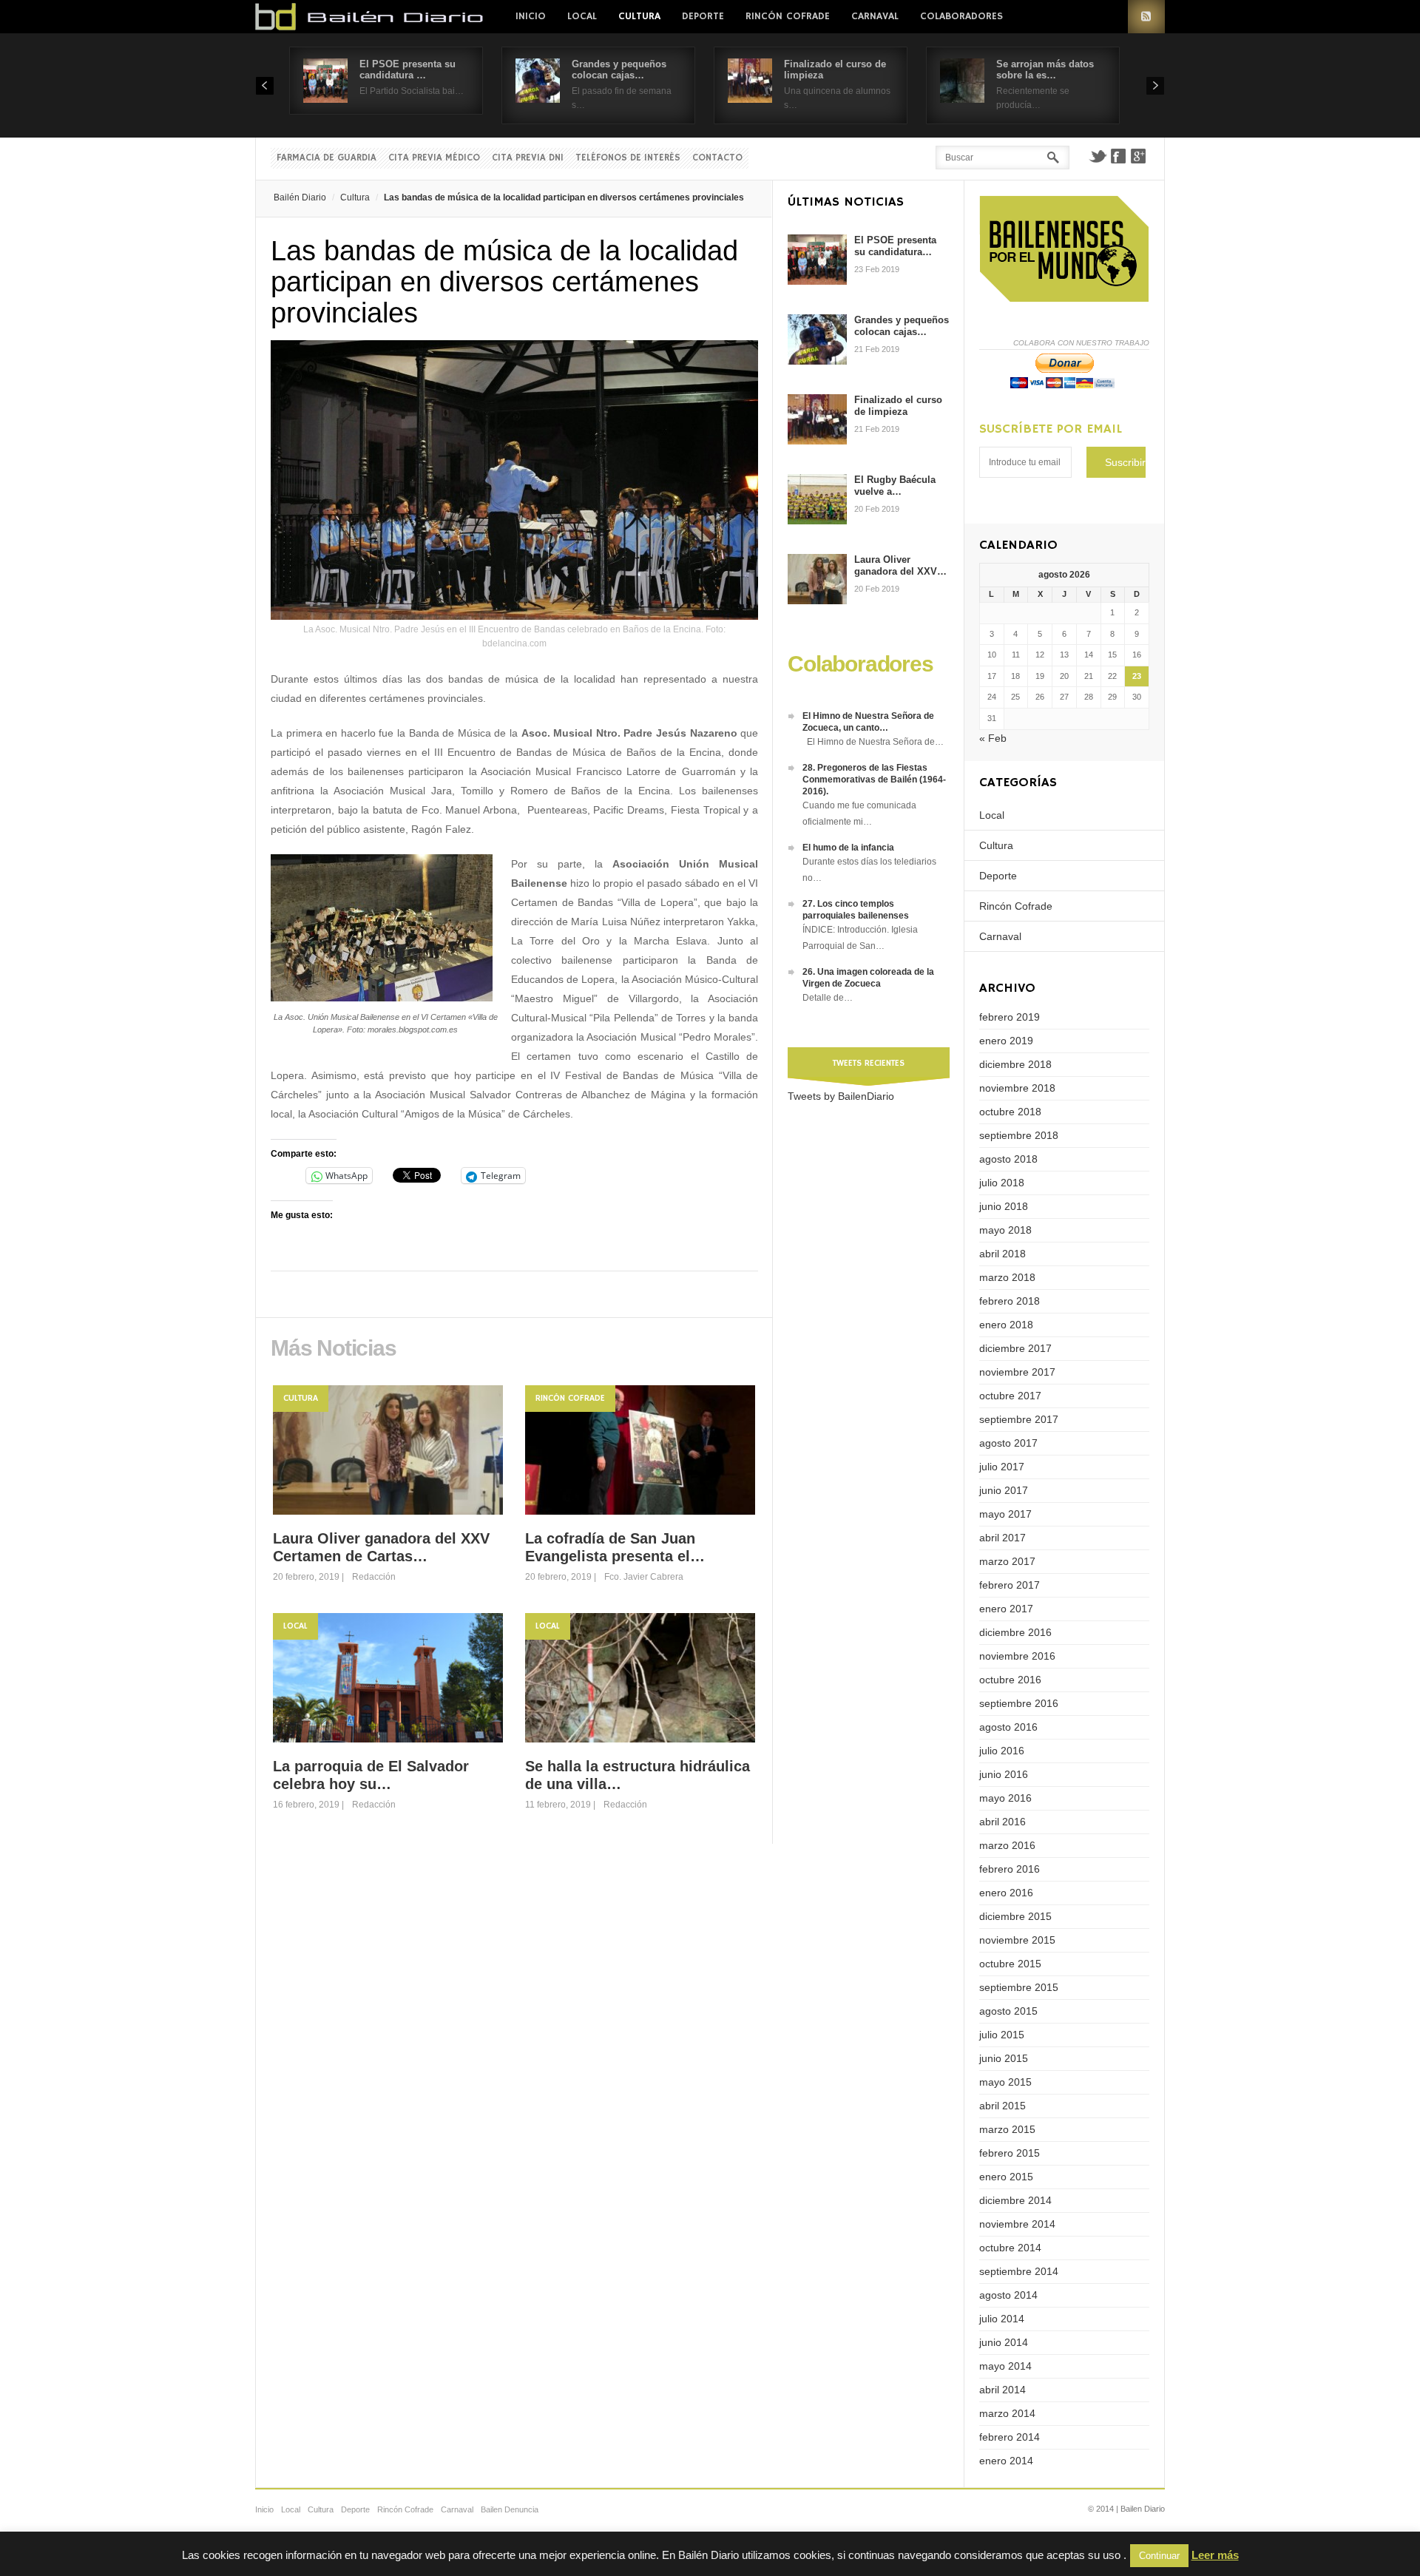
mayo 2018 (1005, 1230)
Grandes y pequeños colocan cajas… (619, 70)
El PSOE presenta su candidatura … (408, 70)
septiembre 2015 (1019, 1987)
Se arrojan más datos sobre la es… (1045, 70)
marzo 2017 (1007, 1561)
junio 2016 (1004, 1774)
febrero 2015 (1010, 2153)
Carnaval (875, 16)
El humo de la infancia (848, 848)
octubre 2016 (1010, 1680)
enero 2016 (1006, 1893)
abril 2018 (1003, 1254)
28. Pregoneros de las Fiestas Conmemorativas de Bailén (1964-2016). (874, 780)
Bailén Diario (300, 197)
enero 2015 (1006, 2177)
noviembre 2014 (1017, 2224)
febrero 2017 (1010, 1585)
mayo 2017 (1005, 1514)
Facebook (1118, 156)
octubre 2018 (1010, 1112)
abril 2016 (1003, 1822)
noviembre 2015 (1017, 1940)
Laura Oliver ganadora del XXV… (900, 565)
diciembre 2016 (1015, 1632)
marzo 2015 (1007, 2129)
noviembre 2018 (1017, 1088)
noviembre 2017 (1017, 1372)
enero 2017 (1006, 1609)
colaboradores (961, 16)
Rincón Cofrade (788, 16)
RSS (1146, 17)
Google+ (1139, 156)
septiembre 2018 (1019, 1135)
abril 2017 (1003, 1538)
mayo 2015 (1005, 2082)
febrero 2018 (1010, 1301)
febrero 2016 (1010, 1869)
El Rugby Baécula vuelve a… (895, 486)
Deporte (703, 16)
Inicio (531, 16)
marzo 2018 (1007, 1277)
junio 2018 (1004, 1206)
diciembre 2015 (1015, 1916)
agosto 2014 (1008, 2295)
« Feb (993, 738)
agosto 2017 (1008, 1443)
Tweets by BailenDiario (841, 1096)
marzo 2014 (1007, 2413)
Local (582, 16)
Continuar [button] (1159, 2556)
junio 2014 (1004, 2342)
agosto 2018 (1008, 1159)
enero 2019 (1006, 1041)
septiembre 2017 (1019, 1419)
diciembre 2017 (1015, 1348)
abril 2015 (1003, 2106)
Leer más (1215, 2555)
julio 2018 (1002, 1183)
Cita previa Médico (434, 158)
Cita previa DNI (528, 158)
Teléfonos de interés (628, 158)
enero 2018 (1006, 1325)
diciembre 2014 (1015, 2200)
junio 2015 (1004, 2058)
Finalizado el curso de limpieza (898, 406)
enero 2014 (1006, 2461)
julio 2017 (1002, 1467)
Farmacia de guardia (327, 158)
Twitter (1098, 156)
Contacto (717, 158)
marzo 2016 (1007, 1845)
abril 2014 (1003, 2390)
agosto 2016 (1008, 1727)
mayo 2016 (1005, 1798)
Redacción (374, 1577)
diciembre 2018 (1015, 1064)
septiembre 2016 (1019, 1703)
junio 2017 (1004, 1490)
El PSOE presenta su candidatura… (895, 246)
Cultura (639, 16)
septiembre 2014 (1019, 2271)
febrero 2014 (1010, 2437)
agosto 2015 (1008, 2011)
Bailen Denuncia (510, 2509)
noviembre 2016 (1017, 1656)
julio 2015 (1002, 2035)
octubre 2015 (1010, 1964)
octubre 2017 (1010, 1396)
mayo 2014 (1005, 2366)
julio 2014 (1002, 2319)
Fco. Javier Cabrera (644, 1577)
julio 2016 (1002, 1751)
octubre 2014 (1010, 2248)
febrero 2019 (1010, 1017)
